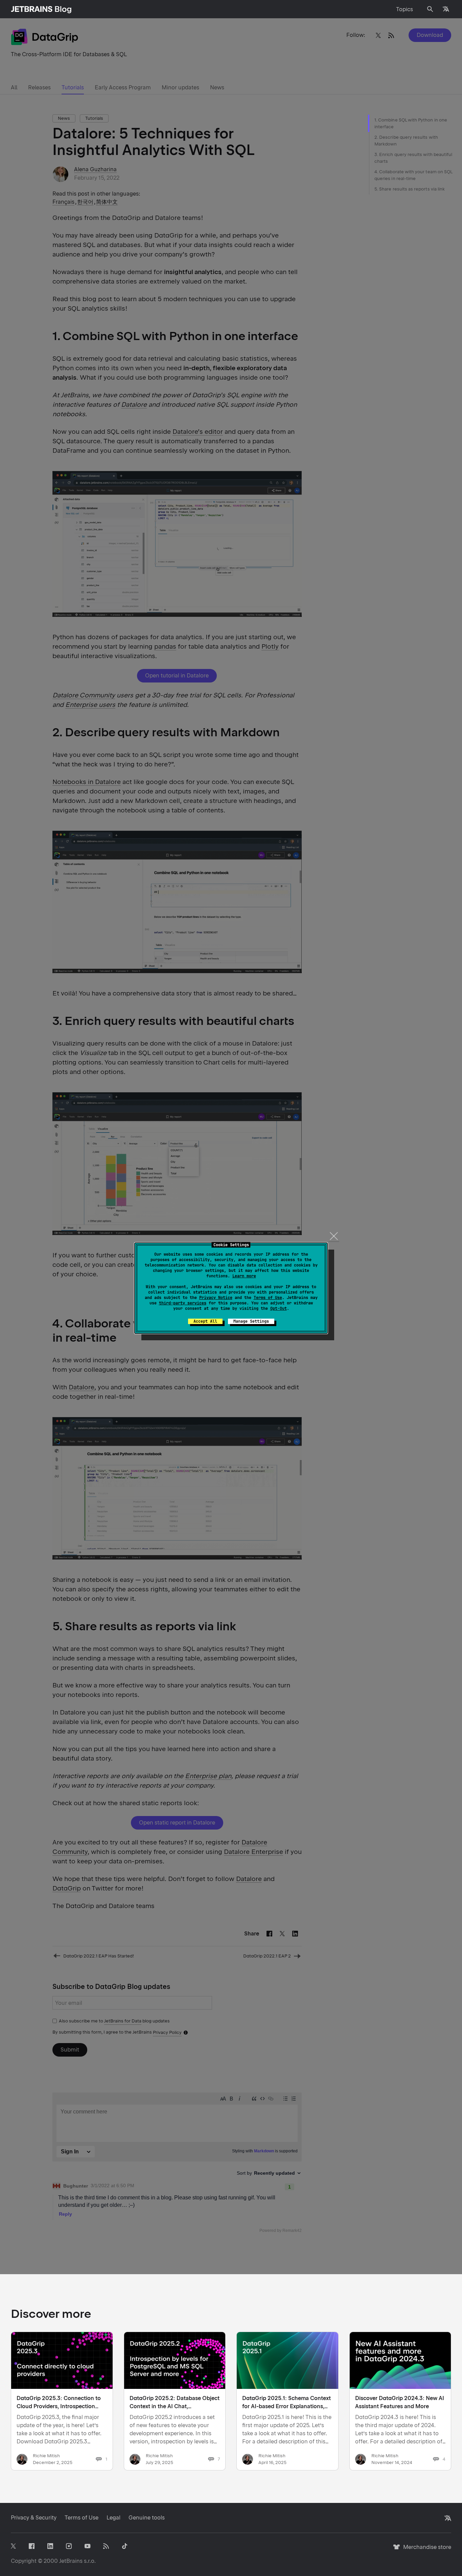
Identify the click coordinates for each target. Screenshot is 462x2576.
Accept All (205, 1321)
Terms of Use (268, 1298)
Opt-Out (279, 1308)
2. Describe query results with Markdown (406, 141)
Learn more (244, 1276)
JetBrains (71, 2561)
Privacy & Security (34, 2518)
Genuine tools (147, 2518)
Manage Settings (251, 1321)
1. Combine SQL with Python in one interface (411, 123)
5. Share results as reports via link (410, 189)
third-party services (183, 1303)
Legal (113, 2518)
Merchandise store (425, 2550)
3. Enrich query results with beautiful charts (413, 158)
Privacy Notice (216, 1298)
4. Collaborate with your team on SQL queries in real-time (413, 175)
